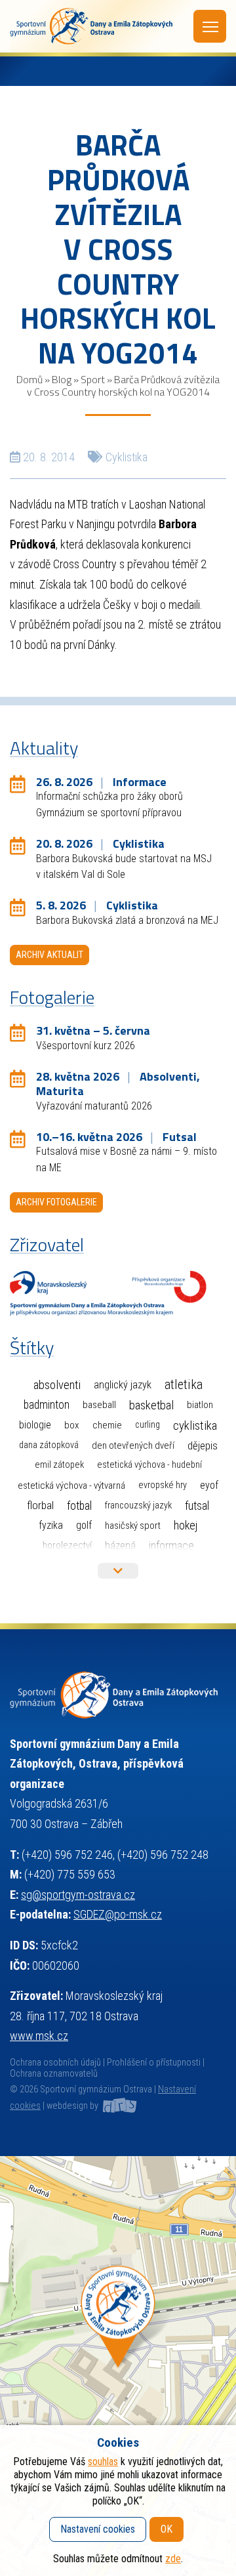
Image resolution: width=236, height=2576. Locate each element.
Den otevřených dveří (133, 1445)
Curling (147, 1425)
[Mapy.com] (118, 2366)
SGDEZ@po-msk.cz (118, 1914)
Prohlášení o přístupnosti (154, 2063)
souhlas (103, 2462)
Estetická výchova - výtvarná (71, 1485)
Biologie (35, 1425)
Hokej (186, 1525)
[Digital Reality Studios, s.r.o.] (119, 2106)
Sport (93, 379)
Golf (84, 1525)
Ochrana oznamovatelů (54, 2074)
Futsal (197, 1506)
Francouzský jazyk (138, 1506)
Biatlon (200, 1405)
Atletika (184, 1385)
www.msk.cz (39, 2036)
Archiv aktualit (49, 955)
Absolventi (57, 1385)
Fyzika (51, 1525)
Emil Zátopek (59, 1465)
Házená (120, 1546)
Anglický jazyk (123, 1385)
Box (72, 1425)
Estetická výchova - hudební (149, 1465)
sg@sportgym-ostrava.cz (78, 1895)
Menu (210, 26)
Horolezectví (67, 1545)
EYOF (209, 1485)
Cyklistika (127, 457)
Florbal (40, 1505)
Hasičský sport (133, 1526)
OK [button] (167, 2529)
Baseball (99, 1405)
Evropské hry (163, 1485)
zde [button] (173, 2559)
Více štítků (118, 1571)
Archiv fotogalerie (56, 1202)
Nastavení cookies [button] (98, 2529)
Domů (29, 379)
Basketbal (151, 1405)
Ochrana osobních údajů (55, 2063)
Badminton (47, 1405)
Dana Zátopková (49, 1445)
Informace (171, 1546)
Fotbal (79, 1506)
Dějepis (203, 1445)
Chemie (107, 1425)
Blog (62, 379)
